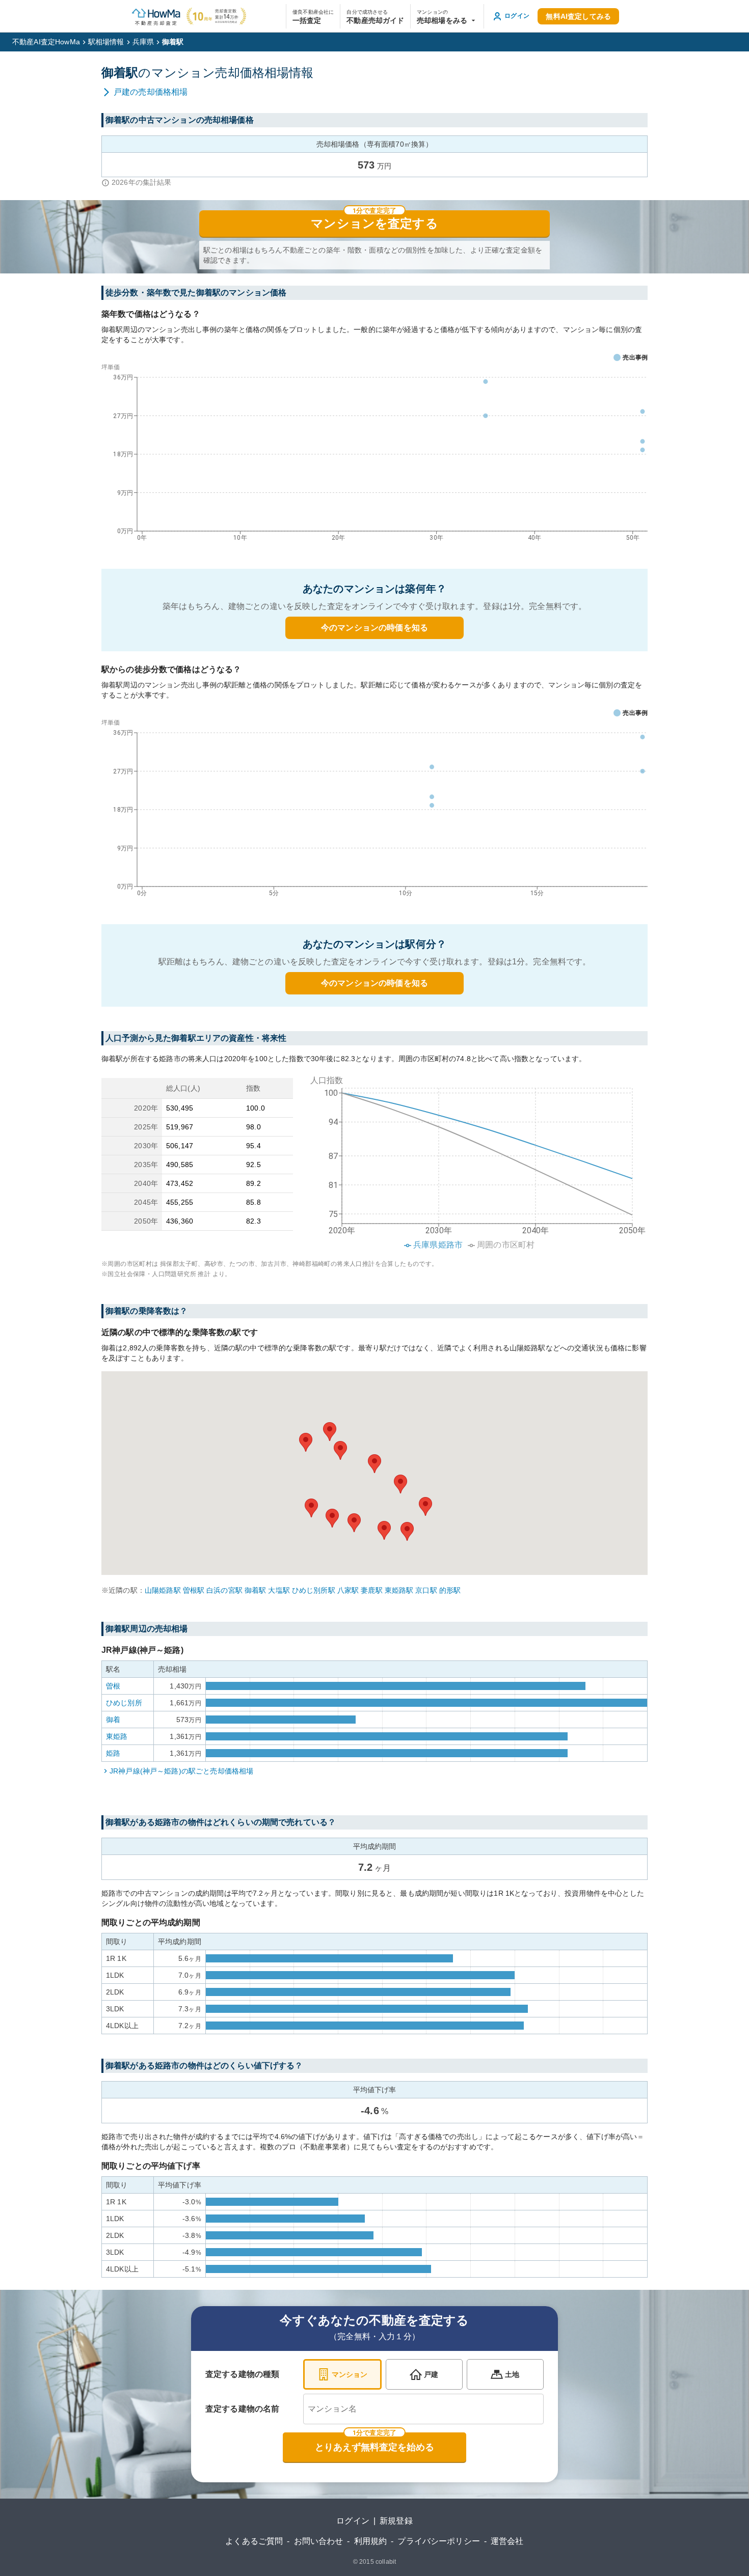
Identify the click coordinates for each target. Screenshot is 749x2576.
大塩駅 (279, 1590)
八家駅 (348, 1590)
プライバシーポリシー (439, 2541)
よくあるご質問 (254, 2541)
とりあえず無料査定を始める (374, 2447)
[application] (374, 455)
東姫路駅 (399, 1590)
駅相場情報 (106, 42)
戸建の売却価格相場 (151, 92)
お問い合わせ (319, 2541)
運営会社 (507, 2541)
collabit (386, 2562)
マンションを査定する (374, 224)
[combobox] (423, 2409)
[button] (447, 16)
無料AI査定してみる (578, 16)
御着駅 (255, 1590)
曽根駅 (194, 1590)
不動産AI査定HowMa (46, 42)
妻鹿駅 (371, 1590)
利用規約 (371, 2541)
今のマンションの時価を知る (374, 628)
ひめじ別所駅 (314, 1590)
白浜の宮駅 (224, 1590)
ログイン (353, 2521)
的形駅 (450, 1590)
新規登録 (396, 2521)
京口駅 (426, 1590)
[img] (474, 1159)
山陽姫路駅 (163, 1590)
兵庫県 (143, 42)
